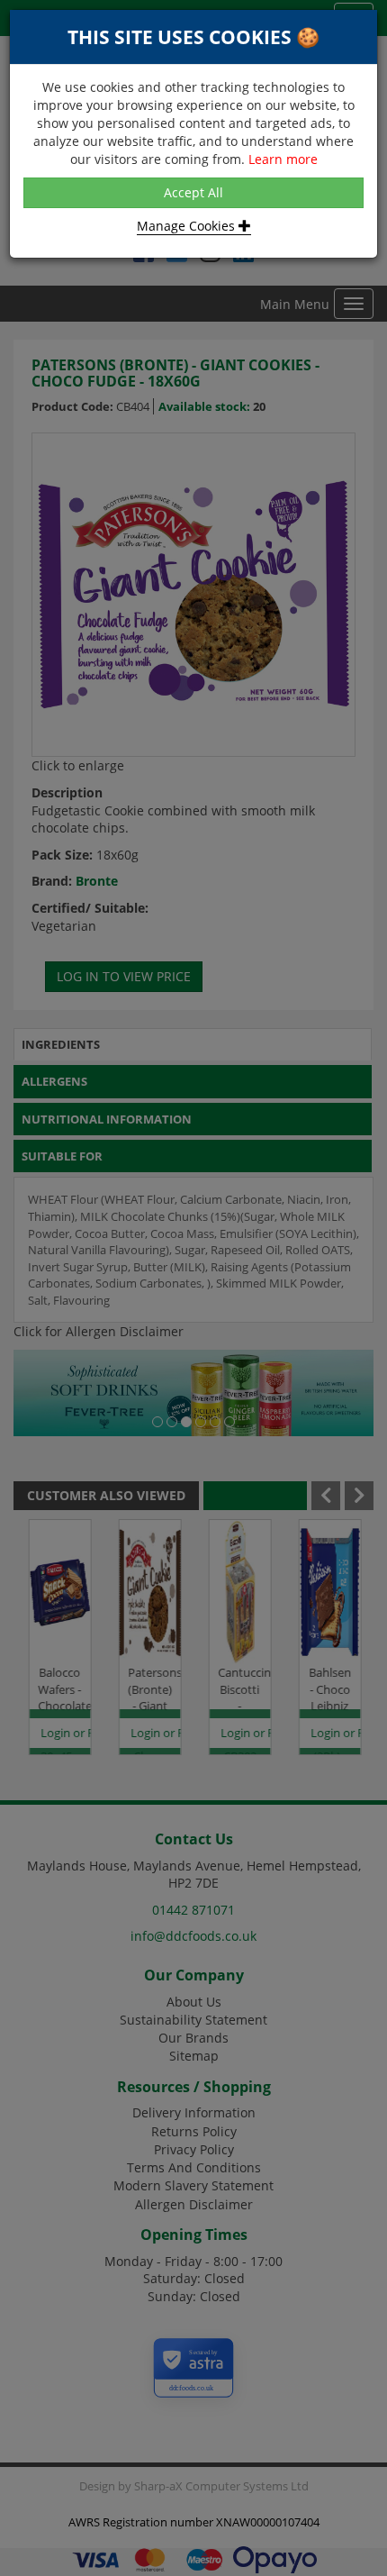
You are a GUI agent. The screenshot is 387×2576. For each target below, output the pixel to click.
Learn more (283, 159)
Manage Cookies (188, 226)
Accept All (193, 192)
